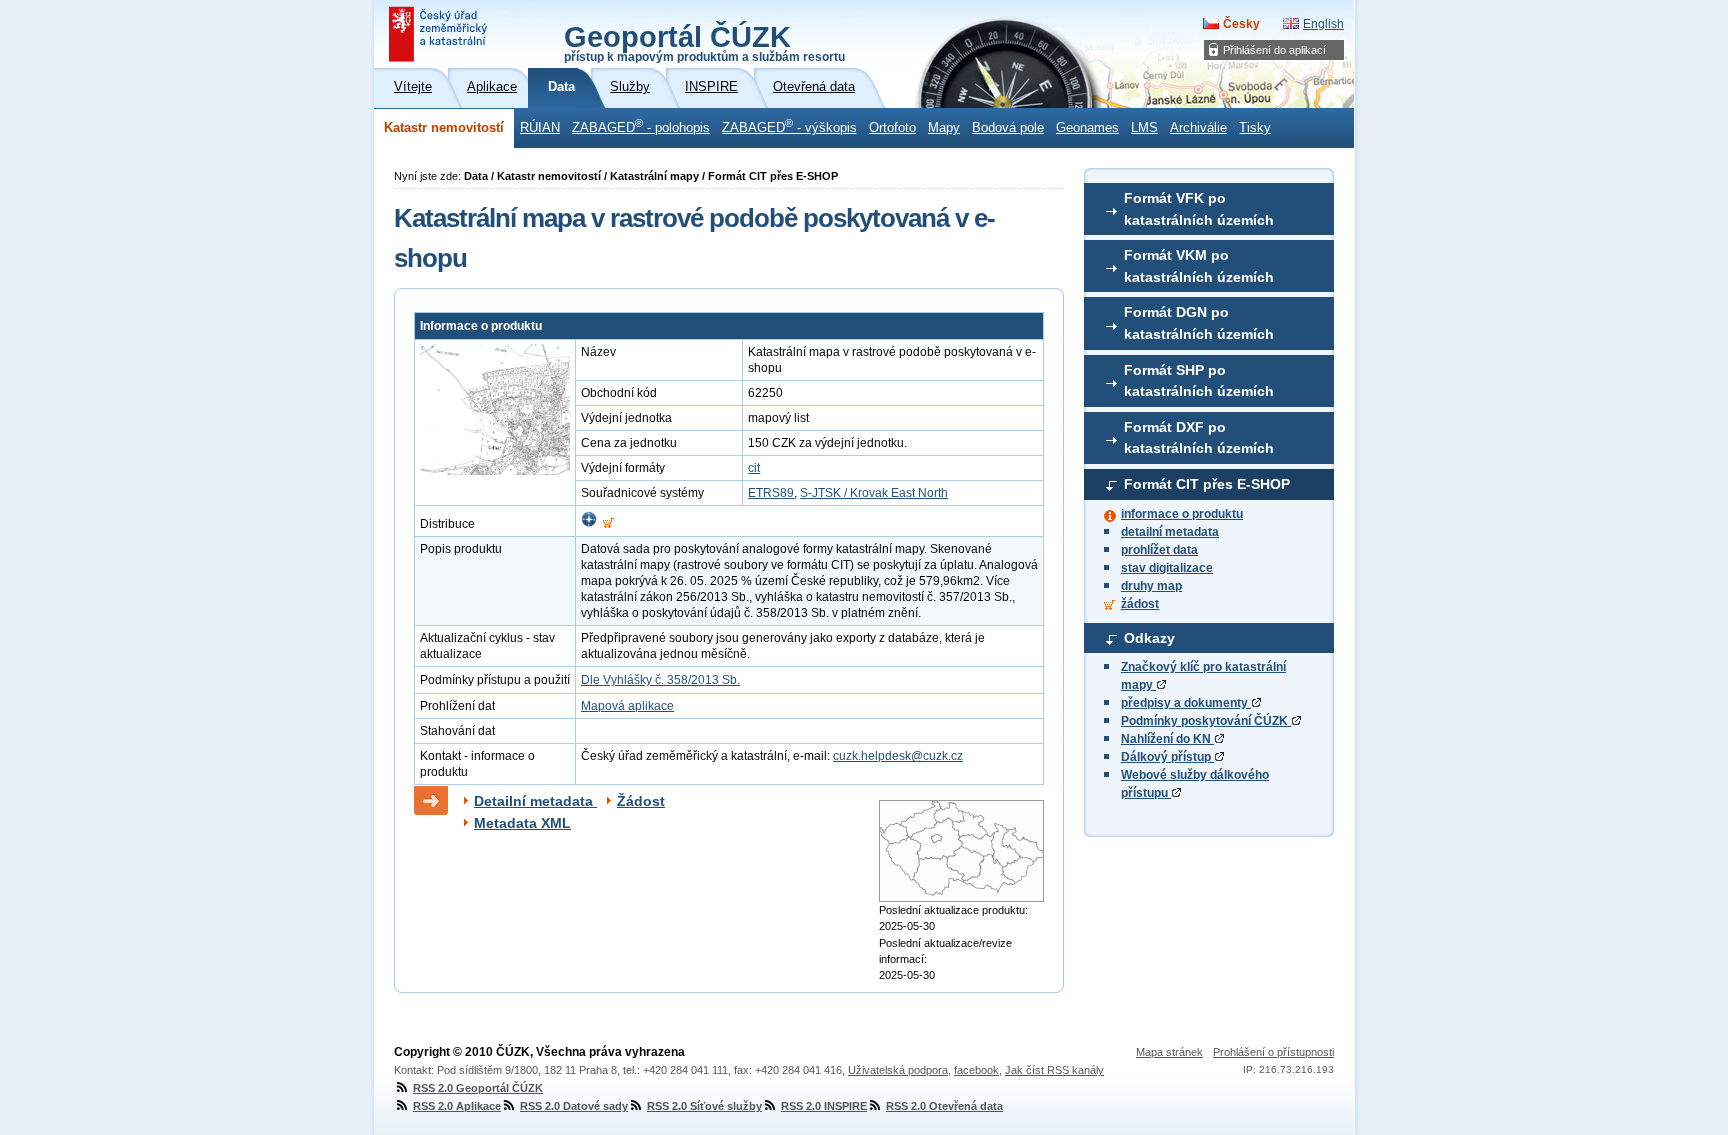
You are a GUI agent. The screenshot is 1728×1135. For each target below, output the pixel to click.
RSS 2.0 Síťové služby (704, 1106)
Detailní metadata (535, 801)
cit (754, 468)
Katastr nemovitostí (444, 128)
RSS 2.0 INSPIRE (824, 1106)
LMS (1144, 128)
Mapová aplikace (627, 706)
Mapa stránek (1169, 1052)
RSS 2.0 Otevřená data (944, 1106)
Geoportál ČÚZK (704, 42)
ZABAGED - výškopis (789, 126)
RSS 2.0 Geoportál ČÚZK (478, 1088)
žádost (1140, 604)
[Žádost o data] (608, 524)
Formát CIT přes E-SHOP (1207, 484)
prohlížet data (1159, 550)
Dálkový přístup (1167, 757)
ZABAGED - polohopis (641, 126)
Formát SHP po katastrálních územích (1199, 381)
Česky (1241, 24)
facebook (976, 1070)
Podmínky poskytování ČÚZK (1206, 721)
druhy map (1151, 586)
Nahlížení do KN (1167, 739)
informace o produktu (1182, 514)
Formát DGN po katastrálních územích (1199, 323)
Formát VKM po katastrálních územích (1199, 266)
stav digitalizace (1167, 568)
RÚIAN (540, 128)
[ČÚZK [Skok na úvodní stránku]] (440, 34)
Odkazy (1149, 638)
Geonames (1087, 128)
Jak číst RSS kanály (1054, 1070)
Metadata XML (522, 823)
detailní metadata (1170, 532)
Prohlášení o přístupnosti (1273, 1052)
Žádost (641, 801)
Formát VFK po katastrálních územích (1199, 209)
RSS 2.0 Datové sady (574, 1106)
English (1323, 24)
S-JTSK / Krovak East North (874, 493)
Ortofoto (892, 128)
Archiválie (1198, 128)
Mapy (944, 128)
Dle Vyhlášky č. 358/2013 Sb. (660, 680)
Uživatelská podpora (898, 1070)
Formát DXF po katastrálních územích (1199, 438)
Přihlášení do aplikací (1274, 50)
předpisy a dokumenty (1186, 703)
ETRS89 (771, 493)
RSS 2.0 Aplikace (457, 1106)
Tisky (1255, 128)
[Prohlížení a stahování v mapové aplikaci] (589, 524)
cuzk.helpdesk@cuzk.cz (898, 756)
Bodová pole (1008, 128)
